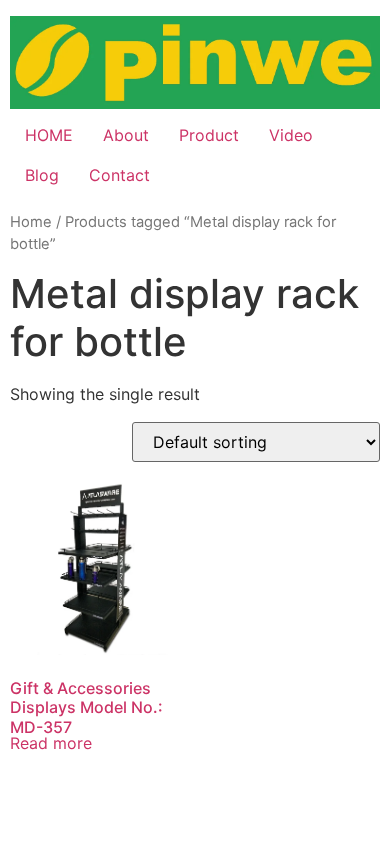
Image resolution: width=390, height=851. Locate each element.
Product (209, 135)
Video (291, 135)
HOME (49, 135)
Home (31, 222)
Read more (51, 743)
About (126, 135)
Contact (119, 175)
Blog (42, 175)
